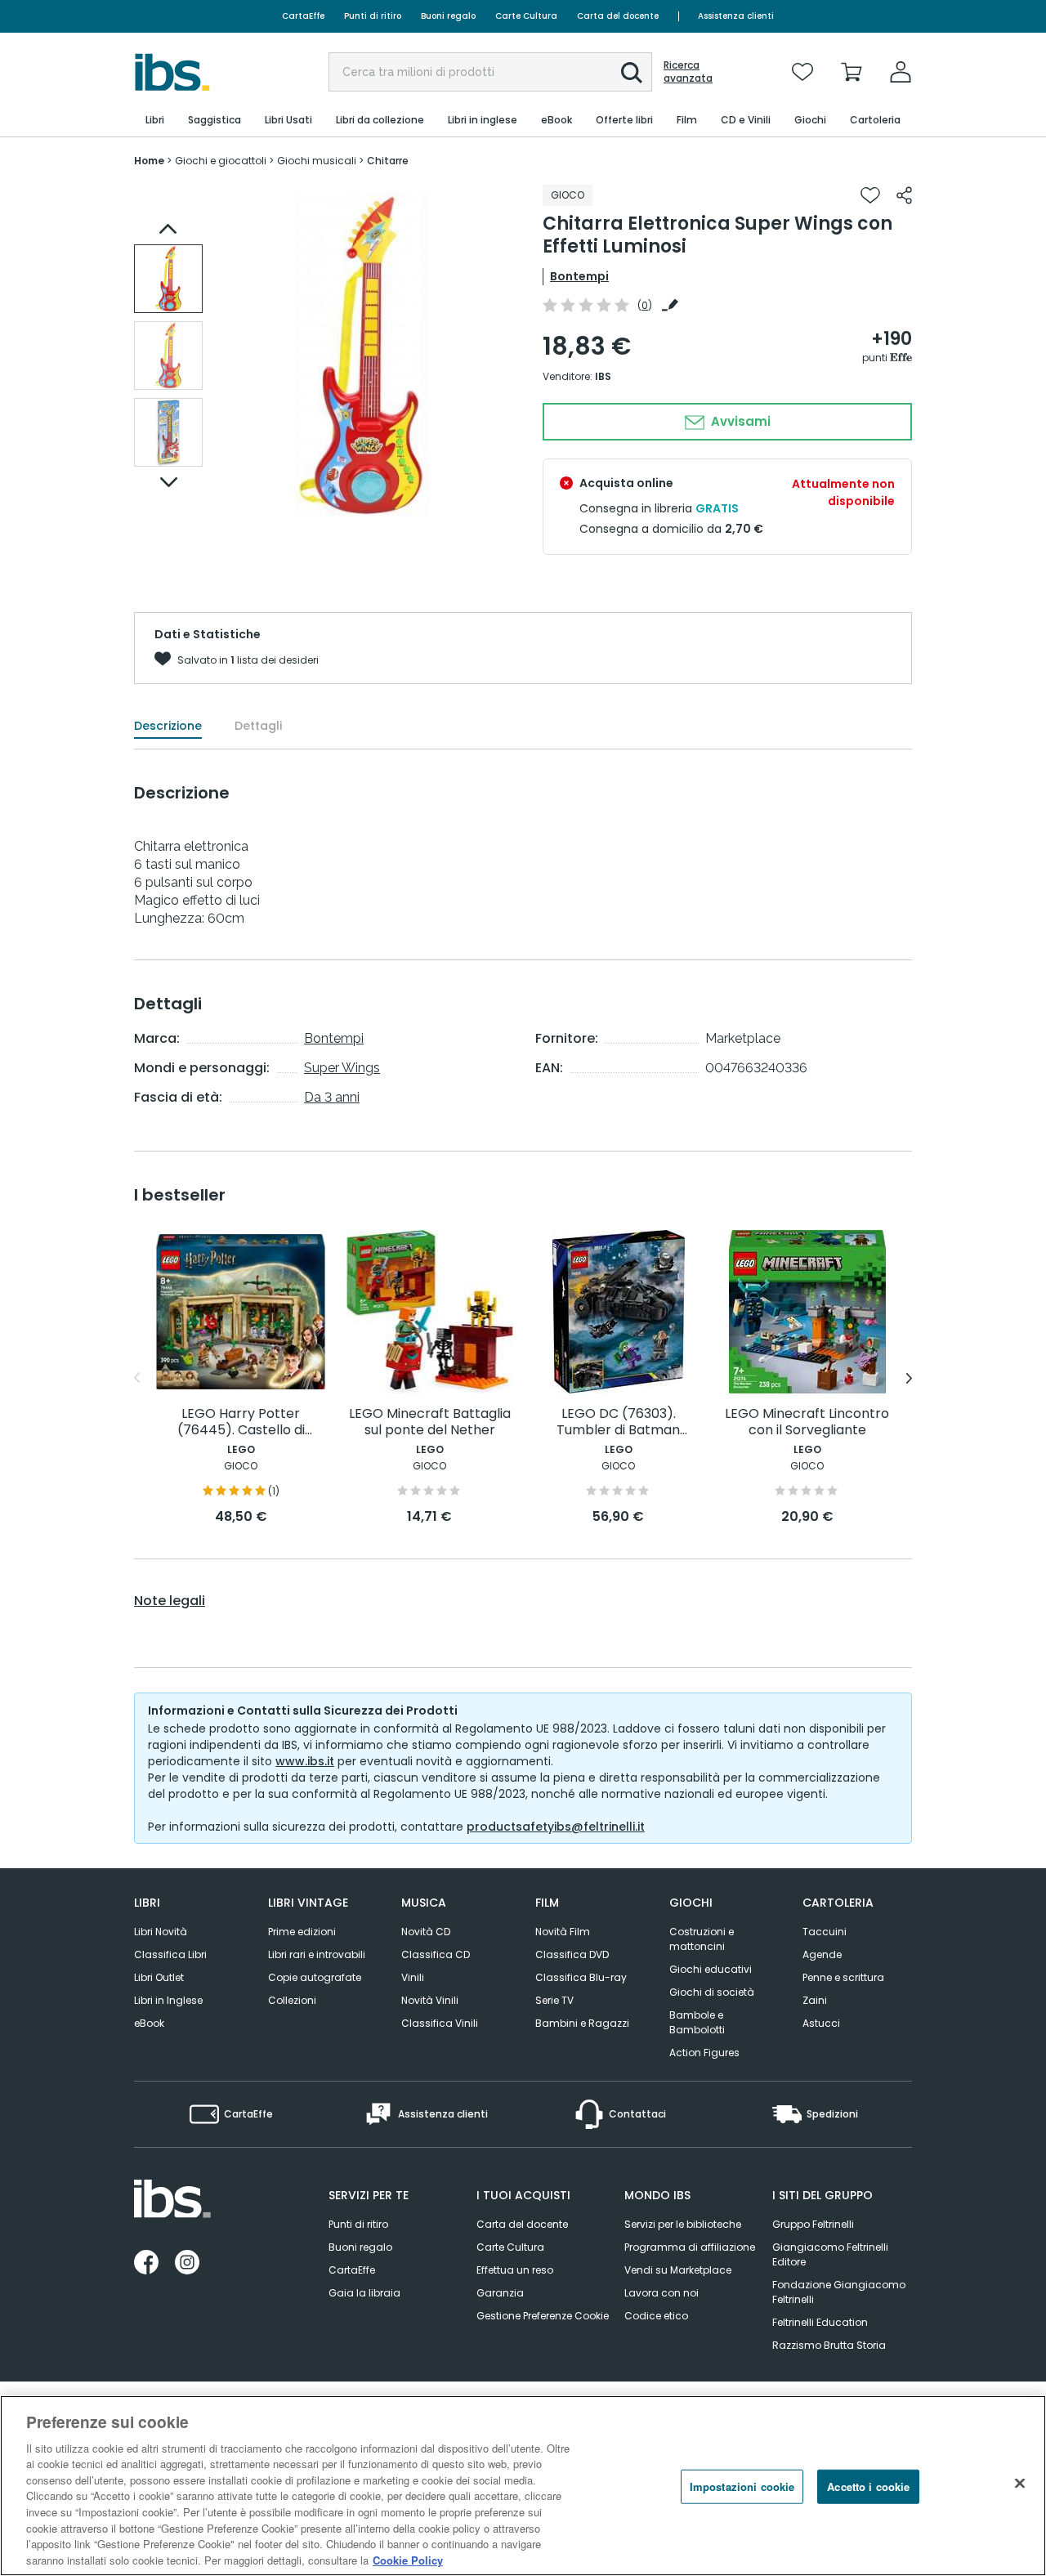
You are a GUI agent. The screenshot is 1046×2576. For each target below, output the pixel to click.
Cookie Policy (408, 2559)
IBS (603, 376)
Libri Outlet (159, 1977)
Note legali (170, 1601)
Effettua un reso (515, 2270)
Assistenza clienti (736, 16)
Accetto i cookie (868, 2487)
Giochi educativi (711, 1969)
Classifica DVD (572, 1954)
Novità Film (563, 1932)
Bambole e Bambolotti (697, 2022)
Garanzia (500, 2293)
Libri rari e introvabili (317, 1954)
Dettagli (258, 726)
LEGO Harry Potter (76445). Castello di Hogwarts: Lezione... (241, 1422)
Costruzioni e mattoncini (702, 1939)
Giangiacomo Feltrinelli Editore (830, 2254)
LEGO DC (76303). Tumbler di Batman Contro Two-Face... (618, 1422)
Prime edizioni (302, 1932)
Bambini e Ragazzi (582, 2023)
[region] (523, 2486)
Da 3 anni (332, 1097)
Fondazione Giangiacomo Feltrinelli (839, 2292)
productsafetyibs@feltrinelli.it (556, 1827)
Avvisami (739, 421)
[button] (632, 73)
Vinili (413, 1977)
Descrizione (168, 726)
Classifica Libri (170, 1954)
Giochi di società (712, 1992)
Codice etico (656, 2316)
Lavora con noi (662, 2293)
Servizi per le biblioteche (683, 2224)
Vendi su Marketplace (678, 2270)
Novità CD (426, 1932)
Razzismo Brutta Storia (829, 2345)
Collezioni (292, 2000)
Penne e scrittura (843, 1977)
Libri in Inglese (168, 2000)
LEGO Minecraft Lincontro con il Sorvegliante (807, 1422)
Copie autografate (315, 1977)
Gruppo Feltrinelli (813, 2224)
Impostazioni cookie (742, 2487)
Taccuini (825, 1932)
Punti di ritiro (373, 16)
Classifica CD (436, 1954)
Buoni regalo (448, 16)
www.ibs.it (305, 1761)
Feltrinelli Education (820, 2322)
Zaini (815, 2000)
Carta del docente (618, 16)
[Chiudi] (1020, 2484)
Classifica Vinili (440, 2023)
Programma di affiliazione (690, 2247)
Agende (822, 1954)
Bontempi (579, 276)
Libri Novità (161, 1932)
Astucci (821, 2023)
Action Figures (704, 2053)
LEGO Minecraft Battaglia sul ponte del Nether (430, 1422)
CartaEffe (303, 16)
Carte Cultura (526, 16)
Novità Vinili (430, 2000)
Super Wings (342, 1068)
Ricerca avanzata (688, 72)
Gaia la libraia (364, 2293)
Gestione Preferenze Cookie (543, 2316)
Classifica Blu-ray (581, 1977)
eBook (149, 2023)
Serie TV (554, 2000)
